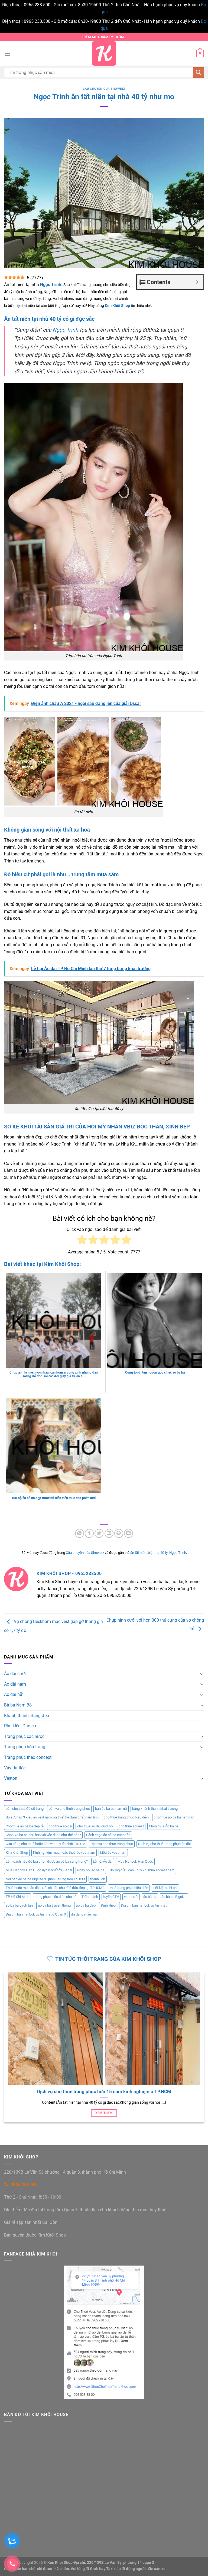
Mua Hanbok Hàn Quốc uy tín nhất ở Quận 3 (39, 1870)
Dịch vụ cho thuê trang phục (112, 1844)
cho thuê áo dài (60, 1826)
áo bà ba (150, 1897)
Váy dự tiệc (15, 1768)
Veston (11, 1778)
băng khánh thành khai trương (155, 1809)
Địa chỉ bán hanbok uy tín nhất (144, 1905)
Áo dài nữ (13, 1694)
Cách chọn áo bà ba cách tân (108, 1835)
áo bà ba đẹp (86, 1905)
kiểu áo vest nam (113, 1852)
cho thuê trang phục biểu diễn (126, 1817)
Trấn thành (90, 1897)
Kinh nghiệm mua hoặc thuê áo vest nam (64, 1852)
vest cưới (131, 1897)
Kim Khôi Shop (17, 1852)
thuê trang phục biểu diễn (129, 1888)
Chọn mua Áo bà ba (164, 1826)
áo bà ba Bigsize (174, 1897)
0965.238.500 (24, 2185)
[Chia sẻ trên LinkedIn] (129, 1533)
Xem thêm (104, 2113)
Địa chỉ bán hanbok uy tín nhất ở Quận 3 (36, 1914)
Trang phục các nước (24, 1736)
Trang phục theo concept (28, 1757)
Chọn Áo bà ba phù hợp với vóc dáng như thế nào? (43, 1835)
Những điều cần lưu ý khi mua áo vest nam (142, 1870)
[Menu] (7, 54)
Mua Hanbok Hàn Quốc (135, 1861)
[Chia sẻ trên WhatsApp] (79, 1533)
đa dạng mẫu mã (84, 1914)
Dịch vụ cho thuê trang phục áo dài (164, 1844)
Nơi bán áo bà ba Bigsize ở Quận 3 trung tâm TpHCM (45, 1879)
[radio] (82, 1241)
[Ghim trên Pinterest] (119, 1533)
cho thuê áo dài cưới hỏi (95, 1826)
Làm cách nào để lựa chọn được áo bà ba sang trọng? (47, 1861)
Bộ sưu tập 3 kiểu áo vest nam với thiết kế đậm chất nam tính (52, 1817)
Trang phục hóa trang (25, 1747)
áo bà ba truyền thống (54, 1905)
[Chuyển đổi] (202, 1674)
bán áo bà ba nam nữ (111, 1809)
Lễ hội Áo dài (103, 1861)
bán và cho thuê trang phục (69, 1809)
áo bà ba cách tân (19, 1905)
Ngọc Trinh (65, 330)
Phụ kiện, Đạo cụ (20, 1726)
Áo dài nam (15, 1684)
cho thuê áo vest (131, 1826)
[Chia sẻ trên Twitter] (99, 1533)
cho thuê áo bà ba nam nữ (174, 1817)
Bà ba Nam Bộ (18, 1705)
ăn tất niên (138, 1553)
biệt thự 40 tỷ (158, 1553)
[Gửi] (199, 73)
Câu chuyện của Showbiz (104, 89)
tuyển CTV (111, 1897)
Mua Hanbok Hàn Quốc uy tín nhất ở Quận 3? (104, 2092)
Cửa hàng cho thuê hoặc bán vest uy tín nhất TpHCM (45, 1844)
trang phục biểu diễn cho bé (55, 1897)
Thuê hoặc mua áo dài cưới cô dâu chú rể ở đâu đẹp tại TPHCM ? (55, 1888)
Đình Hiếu (108, 1905)
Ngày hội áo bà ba (91, 1870)
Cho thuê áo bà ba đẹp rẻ (25, 1826)
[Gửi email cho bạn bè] (109, 1533)
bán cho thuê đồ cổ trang (25, 1809)
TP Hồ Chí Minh (17, 1897)
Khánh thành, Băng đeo (27, 1716)
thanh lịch (98, 1879)
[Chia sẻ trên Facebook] (89, 1533)
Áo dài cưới (15, 1674)
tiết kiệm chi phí (165, 1888)
